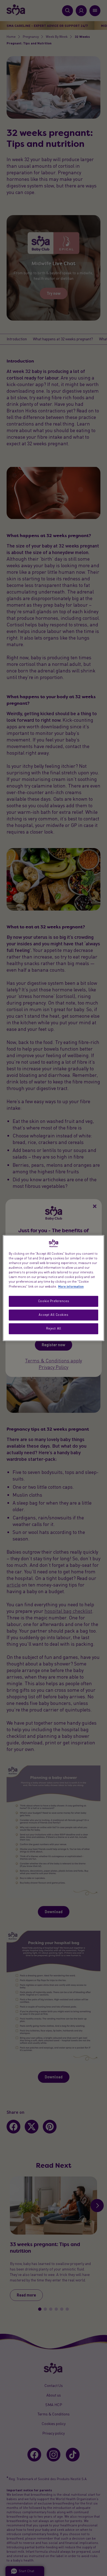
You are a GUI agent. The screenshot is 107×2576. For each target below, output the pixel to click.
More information (71, 1286)
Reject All (54, 1328)
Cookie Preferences (54, 1301)
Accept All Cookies (53, 1315)
